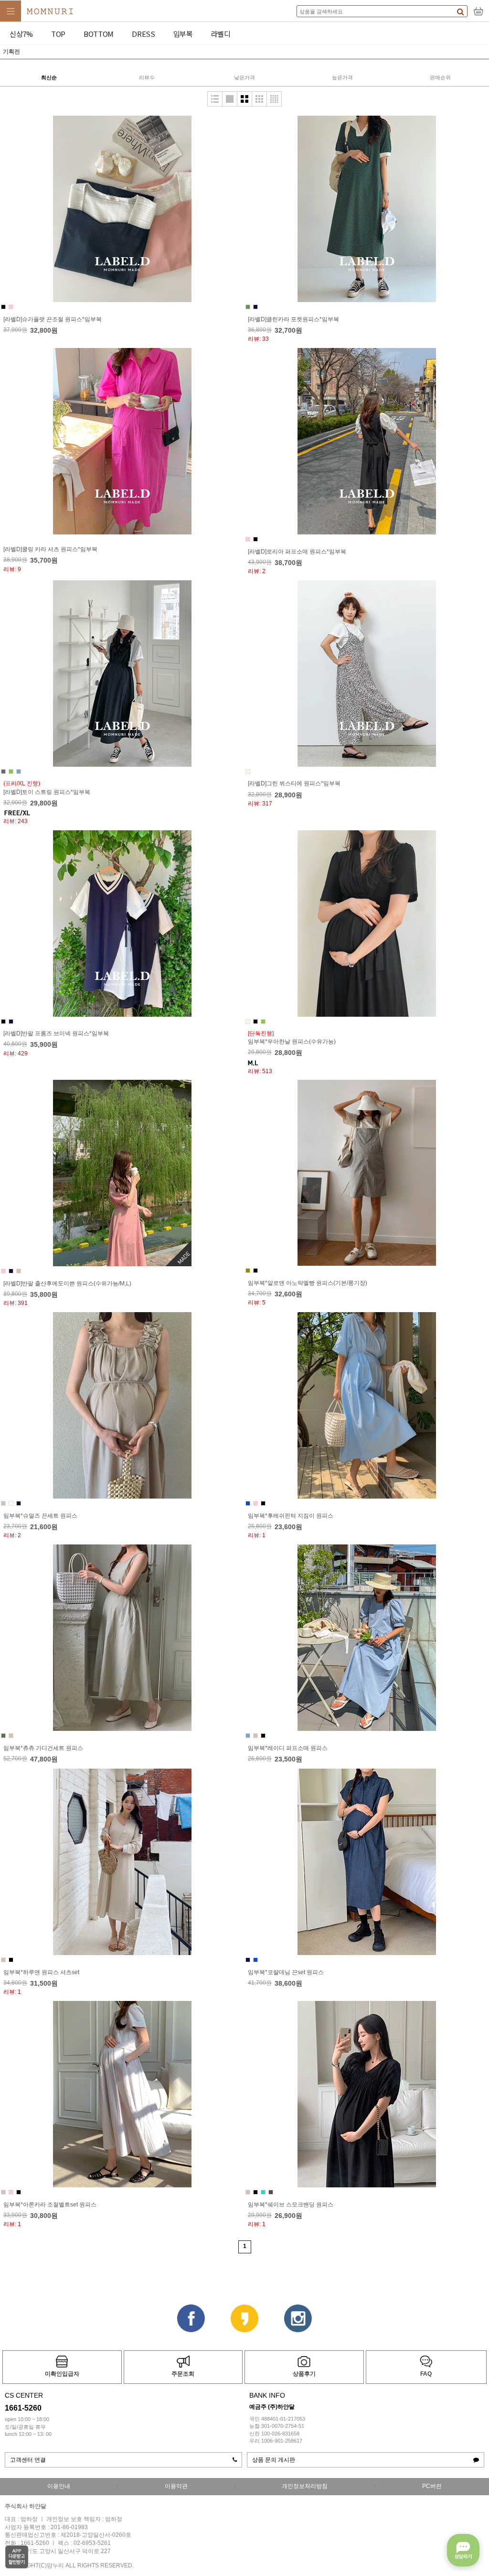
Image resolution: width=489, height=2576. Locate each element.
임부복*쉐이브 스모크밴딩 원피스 (291, 2205)
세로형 (215, 99)
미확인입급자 (62, 2374)
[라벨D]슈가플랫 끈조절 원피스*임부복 (53, 319)
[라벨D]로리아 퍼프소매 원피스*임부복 (297, 552)
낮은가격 (244, 77)
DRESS (144, 34)
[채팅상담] (463, 2550)
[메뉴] (11, 11)
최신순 (49, 77)
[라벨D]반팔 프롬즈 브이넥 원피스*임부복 (56, 1033)
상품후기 (304, 2374)
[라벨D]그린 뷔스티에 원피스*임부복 (294, 783)
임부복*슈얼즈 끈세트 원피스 (40, 1516)
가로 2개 (244, 99)
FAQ (426, 2374)
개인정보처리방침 (305, 2486)
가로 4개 (274, 99)
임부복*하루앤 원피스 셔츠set (41, 1972)
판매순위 (440, 77)
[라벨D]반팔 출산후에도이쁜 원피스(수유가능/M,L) (67, 1283)
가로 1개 (230, 99)
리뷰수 (147, 77)
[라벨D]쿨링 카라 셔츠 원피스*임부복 (50, 549)
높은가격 (342, 77)
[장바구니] (478, 11)
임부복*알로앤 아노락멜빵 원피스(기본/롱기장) (308, 1283)
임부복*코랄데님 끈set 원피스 (286, 1972)
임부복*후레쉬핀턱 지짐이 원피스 (291, 1516)
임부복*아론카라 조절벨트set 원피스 (50, 2205)
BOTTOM (99, 34)
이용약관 (176, 2486)
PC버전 (432, 2486)
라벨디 (221, 34)
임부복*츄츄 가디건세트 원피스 (43, 1748)
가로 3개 (259, 99)
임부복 (183, 34)
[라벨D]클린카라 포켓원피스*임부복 (293, 319)
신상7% (21, 34)
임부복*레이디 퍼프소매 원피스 (288, 1748)
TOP (58, 34)
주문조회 (183, 2374)
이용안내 (59, 2486)
